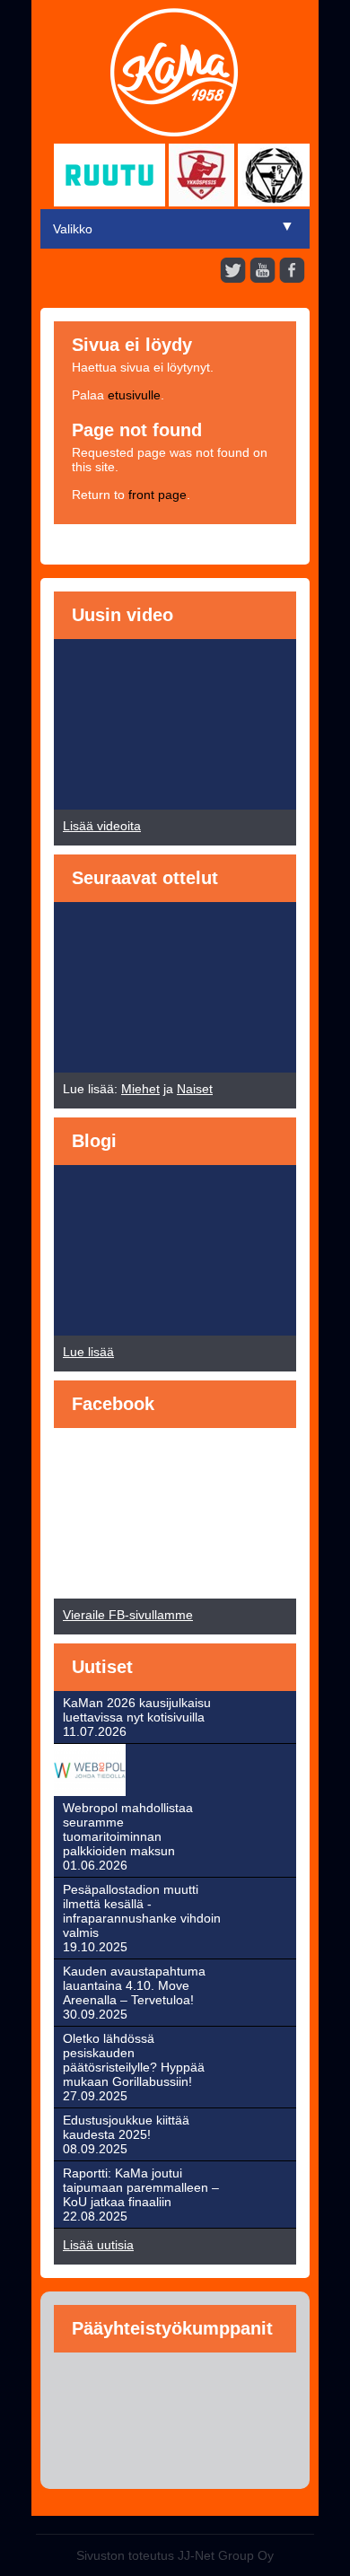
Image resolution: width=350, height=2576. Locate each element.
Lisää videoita (102, 826)
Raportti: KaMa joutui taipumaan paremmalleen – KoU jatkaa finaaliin (141, 2187)
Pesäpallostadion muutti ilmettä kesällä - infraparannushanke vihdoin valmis (142, 1911)
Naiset (195, 1089)
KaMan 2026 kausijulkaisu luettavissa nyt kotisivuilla (137, 1710)
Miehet (140, 1089)
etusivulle (134, 395)
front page (157, 495)
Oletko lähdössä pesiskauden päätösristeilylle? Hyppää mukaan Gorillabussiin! (134, 2060)
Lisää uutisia (98, 2245)
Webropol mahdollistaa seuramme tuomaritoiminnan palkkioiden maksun (128, 1829)
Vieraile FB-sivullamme (128, 1615)
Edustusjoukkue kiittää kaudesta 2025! (126, 2127)
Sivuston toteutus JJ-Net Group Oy (175, 2555)
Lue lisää (88, 1352)
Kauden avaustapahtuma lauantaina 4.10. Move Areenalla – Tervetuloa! (134, 1985)
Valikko (73, 229)
